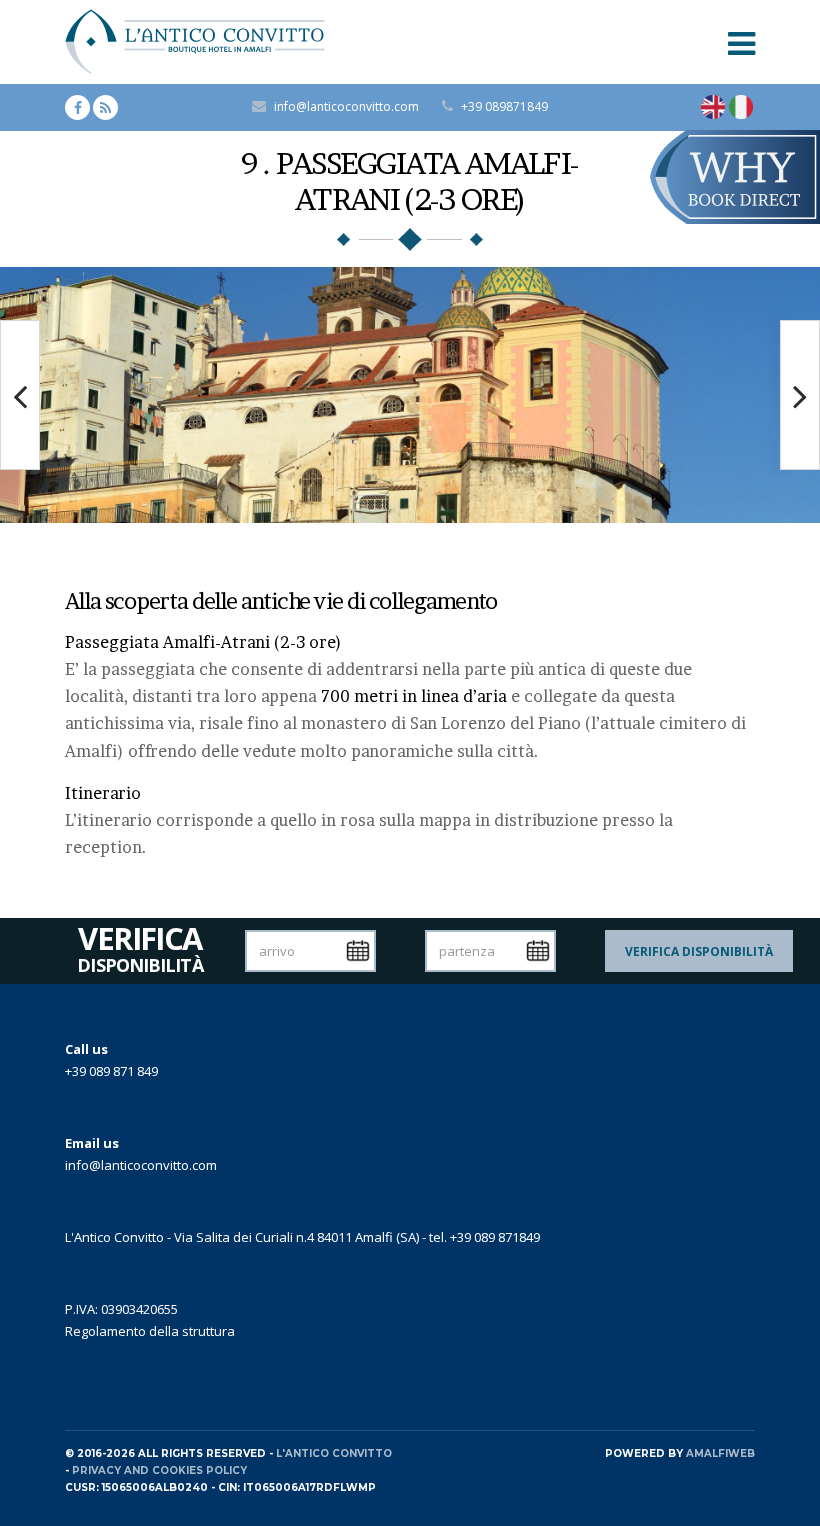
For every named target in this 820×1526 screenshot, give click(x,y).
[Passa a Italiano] (741, 107)
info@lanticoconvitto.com (346, 106)
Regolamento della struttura (150, 1331)
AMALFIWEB (720, 1453)
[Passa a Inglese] (713, 107)
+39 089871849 (504, 106)
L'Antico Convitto (334, 1453)
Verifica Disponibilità (699, 951)
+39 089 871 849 (111, 1071)
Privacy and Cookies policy (159, 1470)
